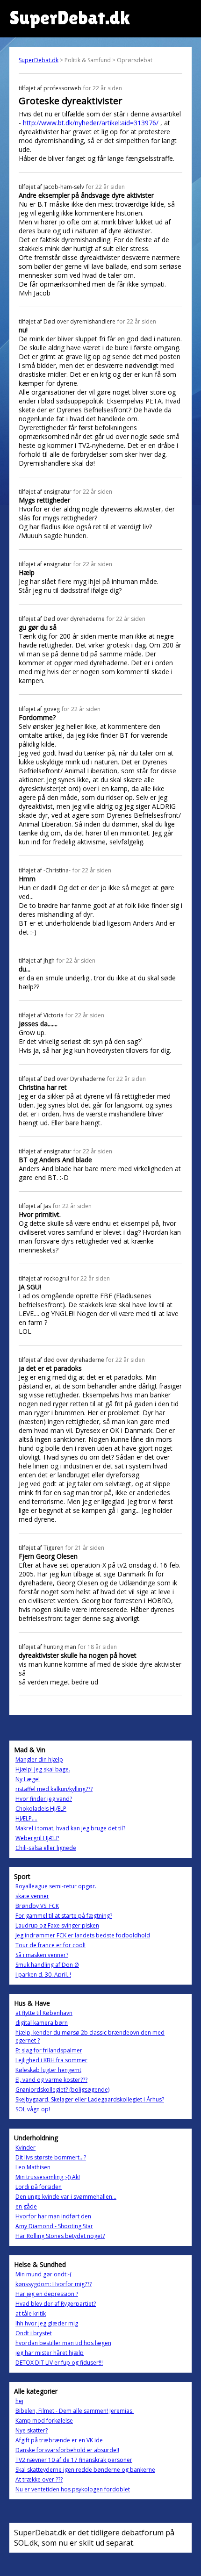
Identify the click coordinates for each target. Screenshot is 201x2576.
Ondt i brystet (34, 2333)
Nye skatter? (32, 2430)
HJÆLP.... (26, 1818)
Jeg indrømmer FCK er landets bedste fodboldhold (83, 1935)
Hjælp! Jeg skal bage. (43, 1769)
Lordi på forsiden (39, 2187)
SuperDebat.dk (39, 60)
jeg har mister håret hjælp (50, 2353)
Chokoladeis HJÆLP (41, 1809)
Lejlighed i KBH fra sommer (51, 2060)
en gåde (26, 2206)
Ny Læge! (28, 1779)
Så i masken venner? (42, 1955)
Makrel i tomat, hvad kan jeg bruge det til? (70, 1828)
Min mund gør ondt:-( (43, 2274)
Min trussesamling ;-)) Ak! (48, 2177)
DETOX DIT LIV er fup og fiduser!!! (59, 2363)
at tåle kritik (31, 2313)
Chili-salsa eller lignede (46, 1848)
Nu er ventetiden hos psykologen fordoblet (73, 2489)
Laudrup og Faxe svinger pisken (57, 1925)
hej (19, 2401)
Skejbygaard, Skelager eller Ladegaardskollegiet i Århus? (90, 2099)
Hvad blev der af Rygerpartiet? (56, 2304)
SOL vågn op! (33, 2109)
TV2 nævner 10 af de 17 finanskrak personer (74, 2460)
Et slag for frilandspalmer (49, 2050)
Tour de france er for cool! (50, 1945)
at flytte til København (44, 2013)
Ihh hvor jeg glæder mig (47, 2323)
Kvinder (25, 2148)
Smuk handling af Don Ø (47, 1965)
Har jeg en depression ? (47, 2294)
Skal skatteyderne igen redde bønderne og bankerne (85, 2470)
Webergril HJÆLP (37, 1838)
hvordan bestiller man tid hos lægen (63, 2343)
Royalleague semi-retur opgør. (56, 1886)
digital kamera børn (42, 2023)
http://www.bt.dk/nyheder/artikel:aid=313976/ (91, 123)
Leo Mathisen (33, 2167)
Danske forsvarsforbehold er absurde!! (67, 2450)
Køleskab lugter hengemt (48, 2070)
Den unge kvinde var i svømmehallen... (66, 2197)
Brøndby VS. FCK (37, 1906)
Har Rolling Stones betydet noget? (60, 2236)
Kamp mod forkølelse (44, 2421)
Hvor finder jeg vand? (44, 1799)
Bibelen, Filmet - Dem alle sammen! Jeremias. (75, 2411)
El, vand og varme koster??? (51, 2080)
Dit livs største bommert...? (51, 2157)
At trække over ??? (39, 2479)
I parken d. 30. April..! (43, 1975)
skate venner (32, 1896)
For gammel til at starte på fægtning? (64, 1916)
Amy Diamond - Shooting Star (54, 2226)
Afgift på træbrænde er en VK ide (59, 2440)
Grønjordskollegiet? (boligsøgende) (62, 2090)
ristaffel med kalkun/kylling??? (54, 1789)
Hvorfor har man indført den (53, 2216)
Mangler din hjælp (39, 1759)
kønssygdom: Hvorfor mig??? (54, 2284)
